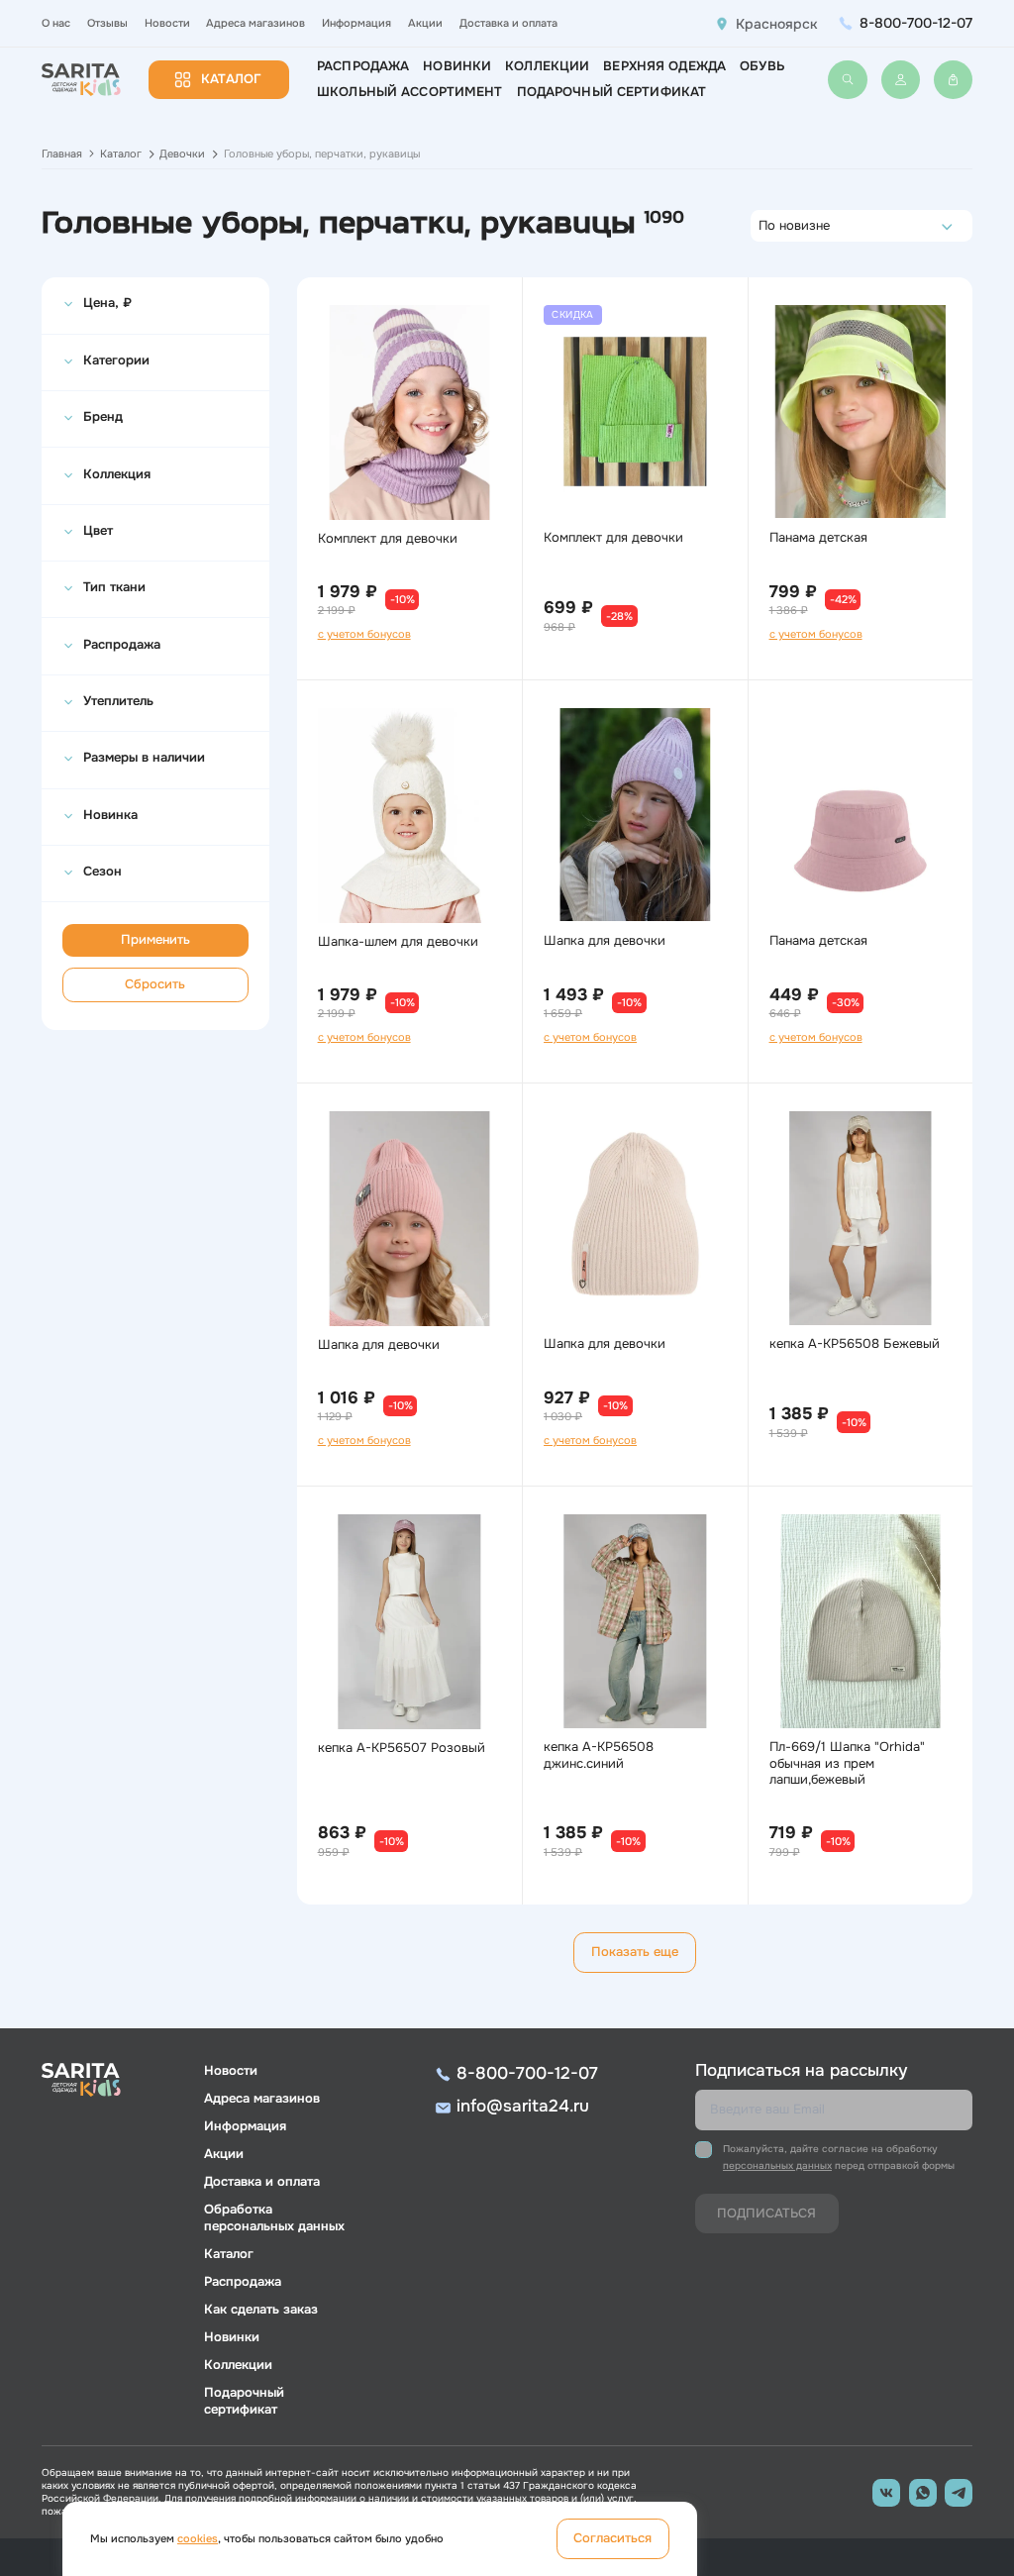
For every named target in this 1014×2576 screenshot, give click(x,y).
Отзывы (107, 23)
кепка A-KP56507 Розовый (402, 1748)
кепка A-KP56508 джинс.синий (599, 1755)
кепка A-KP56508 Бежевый (855, 1344)
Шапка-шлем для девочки (398, 942)
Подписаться (766, 2214)
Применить (155, 940)
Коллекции (547, 66)
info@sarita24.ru (523, 2106)
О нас (56, 23)
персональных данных (777, 2165)
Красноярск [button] (777, 24)
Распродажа (363, 66)
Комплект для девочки (388, 539)
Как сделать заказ (261, 2310)
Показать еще (635, 1952)
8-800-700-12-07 (916, 23)
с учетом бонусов (364, 634)
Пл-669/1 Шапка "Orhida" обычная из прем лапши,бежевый (847, 1764)
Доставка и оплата (508, 23)
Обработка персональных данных (274, 2218)
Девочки (182, 154)
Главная (62, 154)
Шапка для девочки (605, 941)
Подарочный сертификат (612, 92)
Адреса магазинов (255, 23)
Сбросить (155, 984)
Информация (356, 23)
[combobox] (764, 226)
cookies (198, 2538)
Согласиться (612, 2538)
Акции (425, 23)
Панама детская (818, 538)
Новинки (457, 66)
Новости (167, 23)
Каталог (231, 79)
